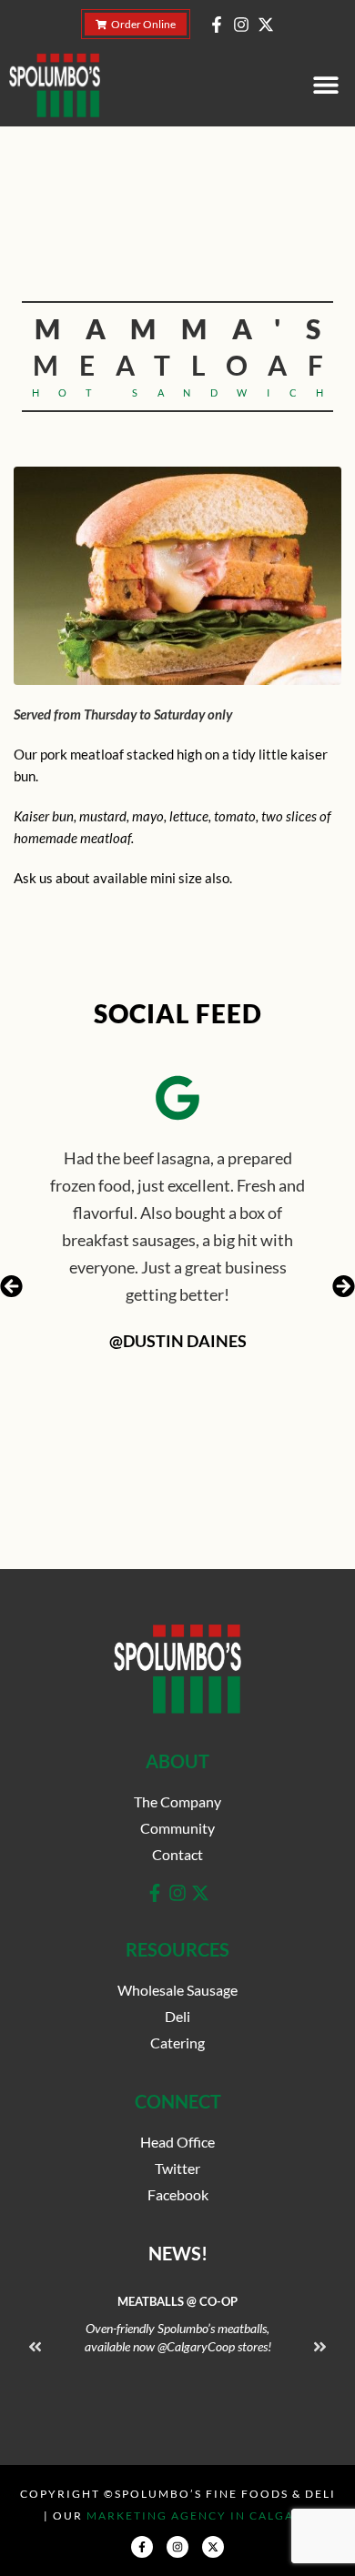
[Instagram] (241, 25)
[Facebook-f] (217, 25)
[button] (325, 85)
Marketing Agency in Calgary (199, 2516)
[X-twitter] (266, 25)
